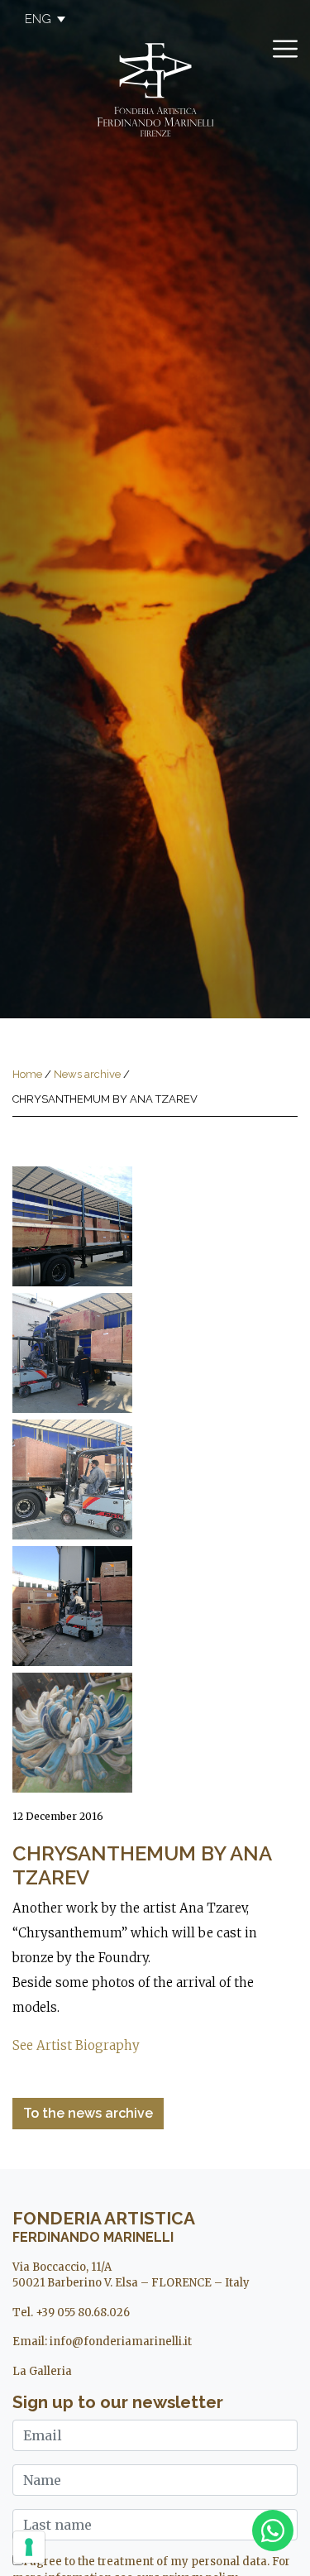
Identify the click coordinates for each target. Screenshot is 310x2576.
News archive (87, 1074)
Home (27, 1074)
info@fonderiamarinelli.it (121, 2341)
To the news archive (88, 2113)
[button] (37, 19)
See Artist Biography (76, 2045)
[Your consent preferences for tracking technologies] (29, 2547)
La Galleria (42, 2371)
